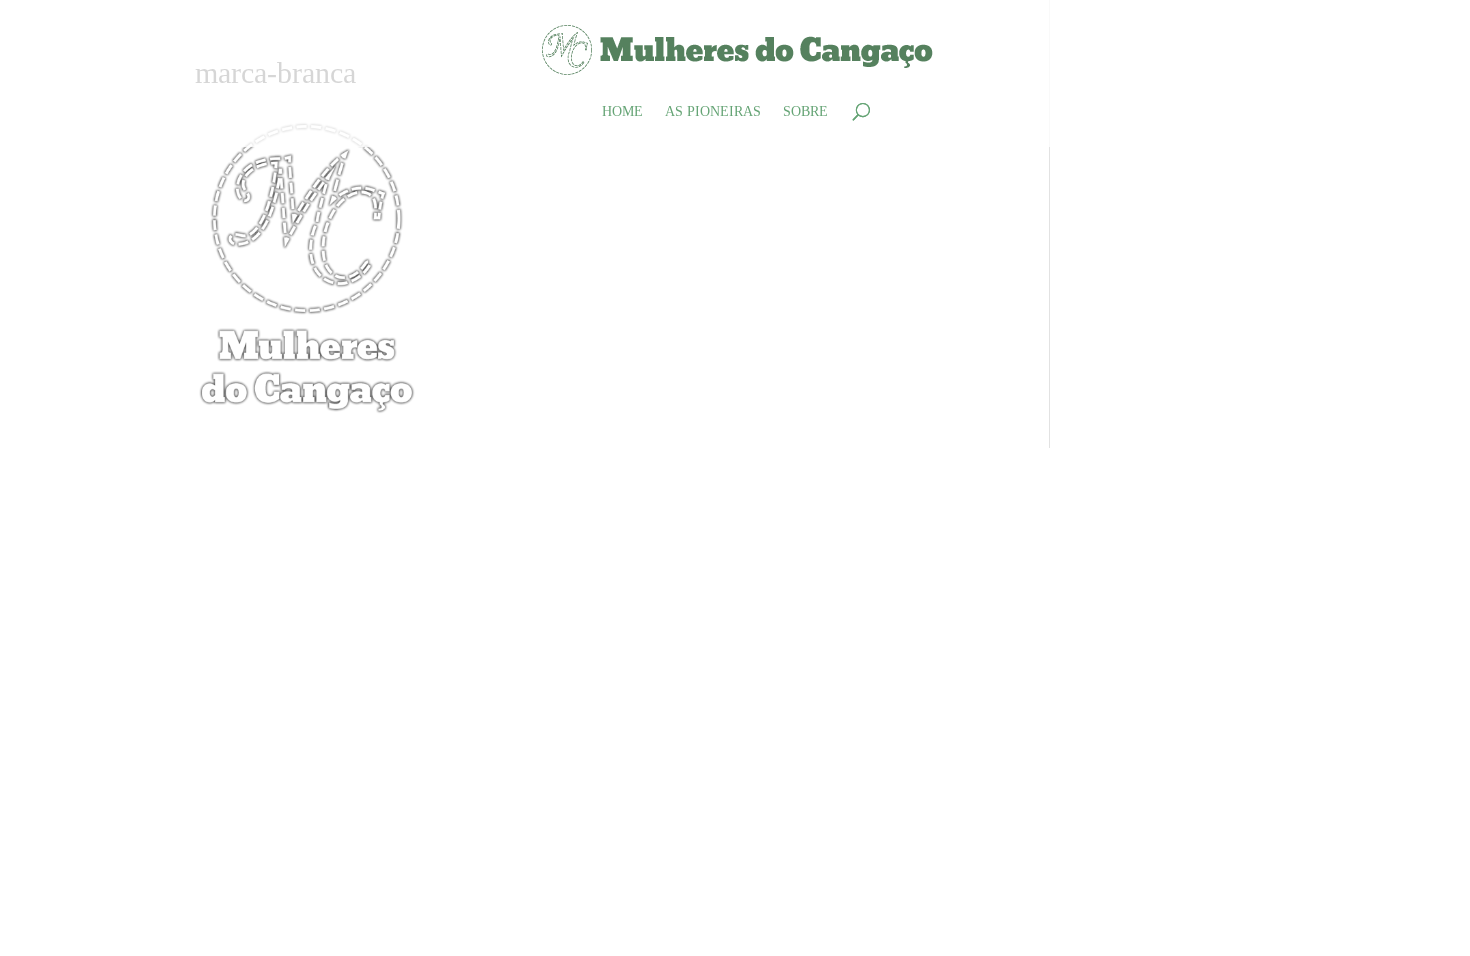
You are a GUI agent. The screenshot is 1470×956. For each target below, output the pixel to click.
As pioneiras (713, 112)
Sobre (805, 112)
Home (622, 112)
